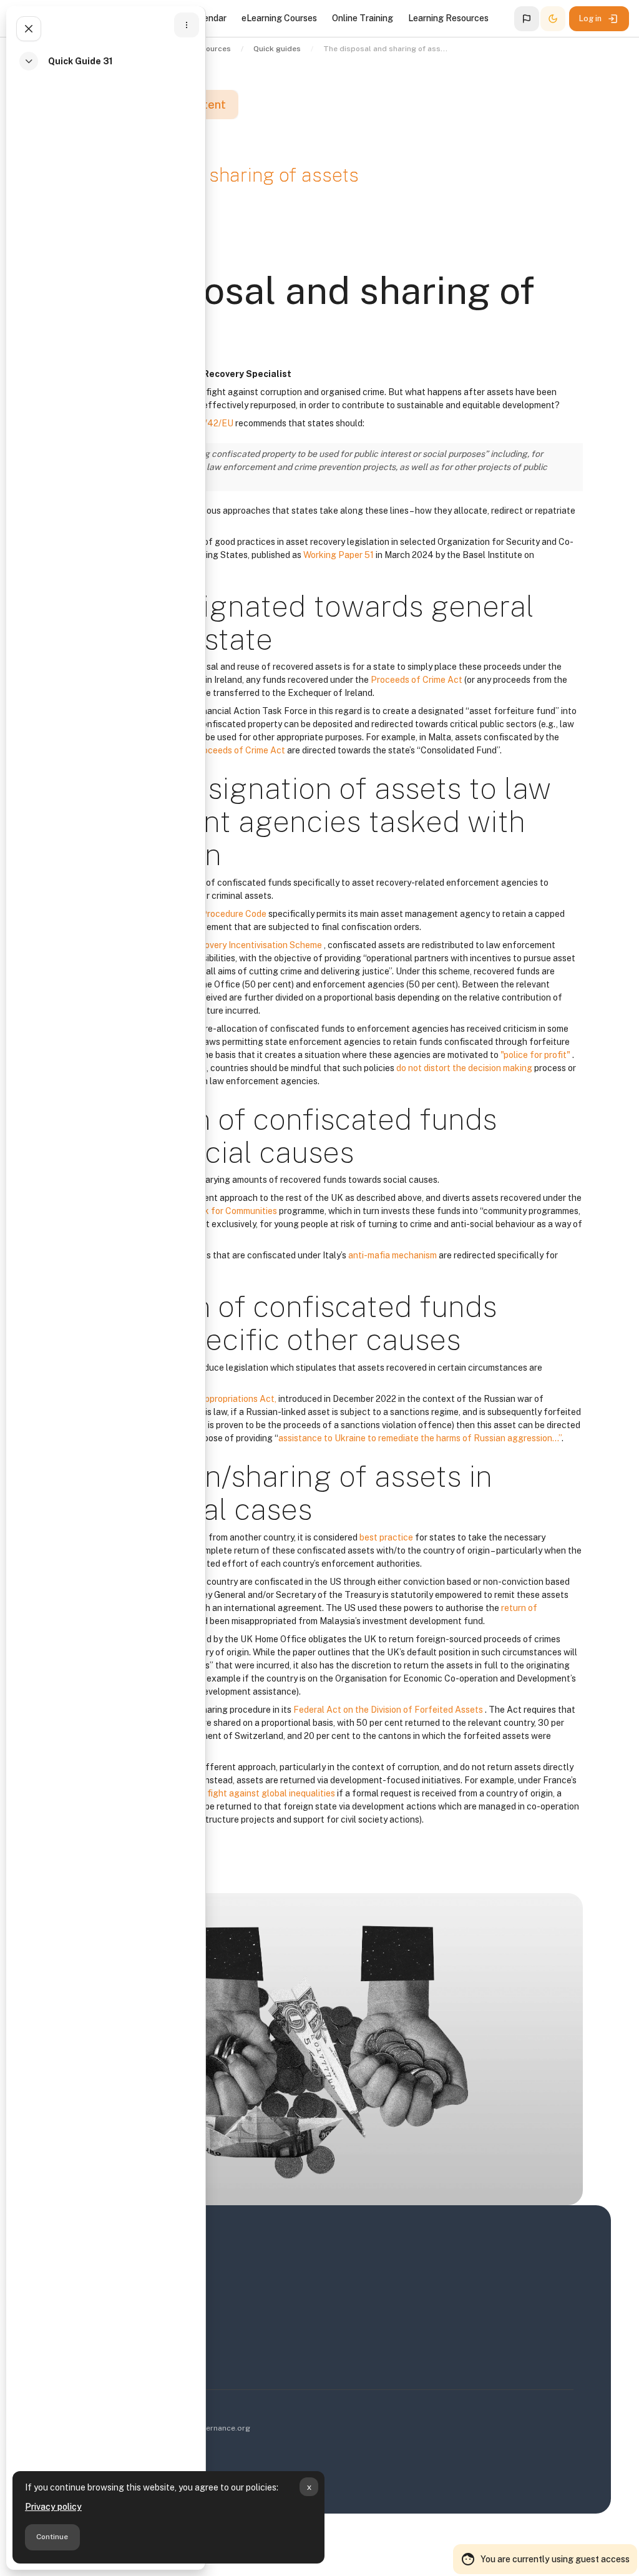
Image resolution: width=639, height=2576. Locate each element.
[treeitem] (109, 68)
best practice (387, 1537)
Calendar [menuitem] (208, 18)
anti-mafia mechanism (393, 1255)
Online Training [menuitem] (363, 18)
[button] (527, 19)
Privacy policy (53, 2507)
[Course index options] (187, 25)
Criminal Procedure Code (217, 914)
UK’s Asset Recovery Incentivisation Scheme (233, 945)
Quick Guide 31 (80, 61)
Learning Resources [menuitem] (448, 18)
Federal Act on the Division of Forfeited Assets (389, 1710)
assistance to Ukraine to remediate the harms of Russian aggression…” (420, 1438)
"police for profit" (536, 1055)
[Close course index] (29, 29)
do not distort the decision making (465, 1068)
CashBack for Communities (223, 1211)
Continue (52, 2537)
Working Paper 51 (339, 555)
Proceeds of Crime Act (417, 680)
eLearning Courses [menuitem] (279, 18)
